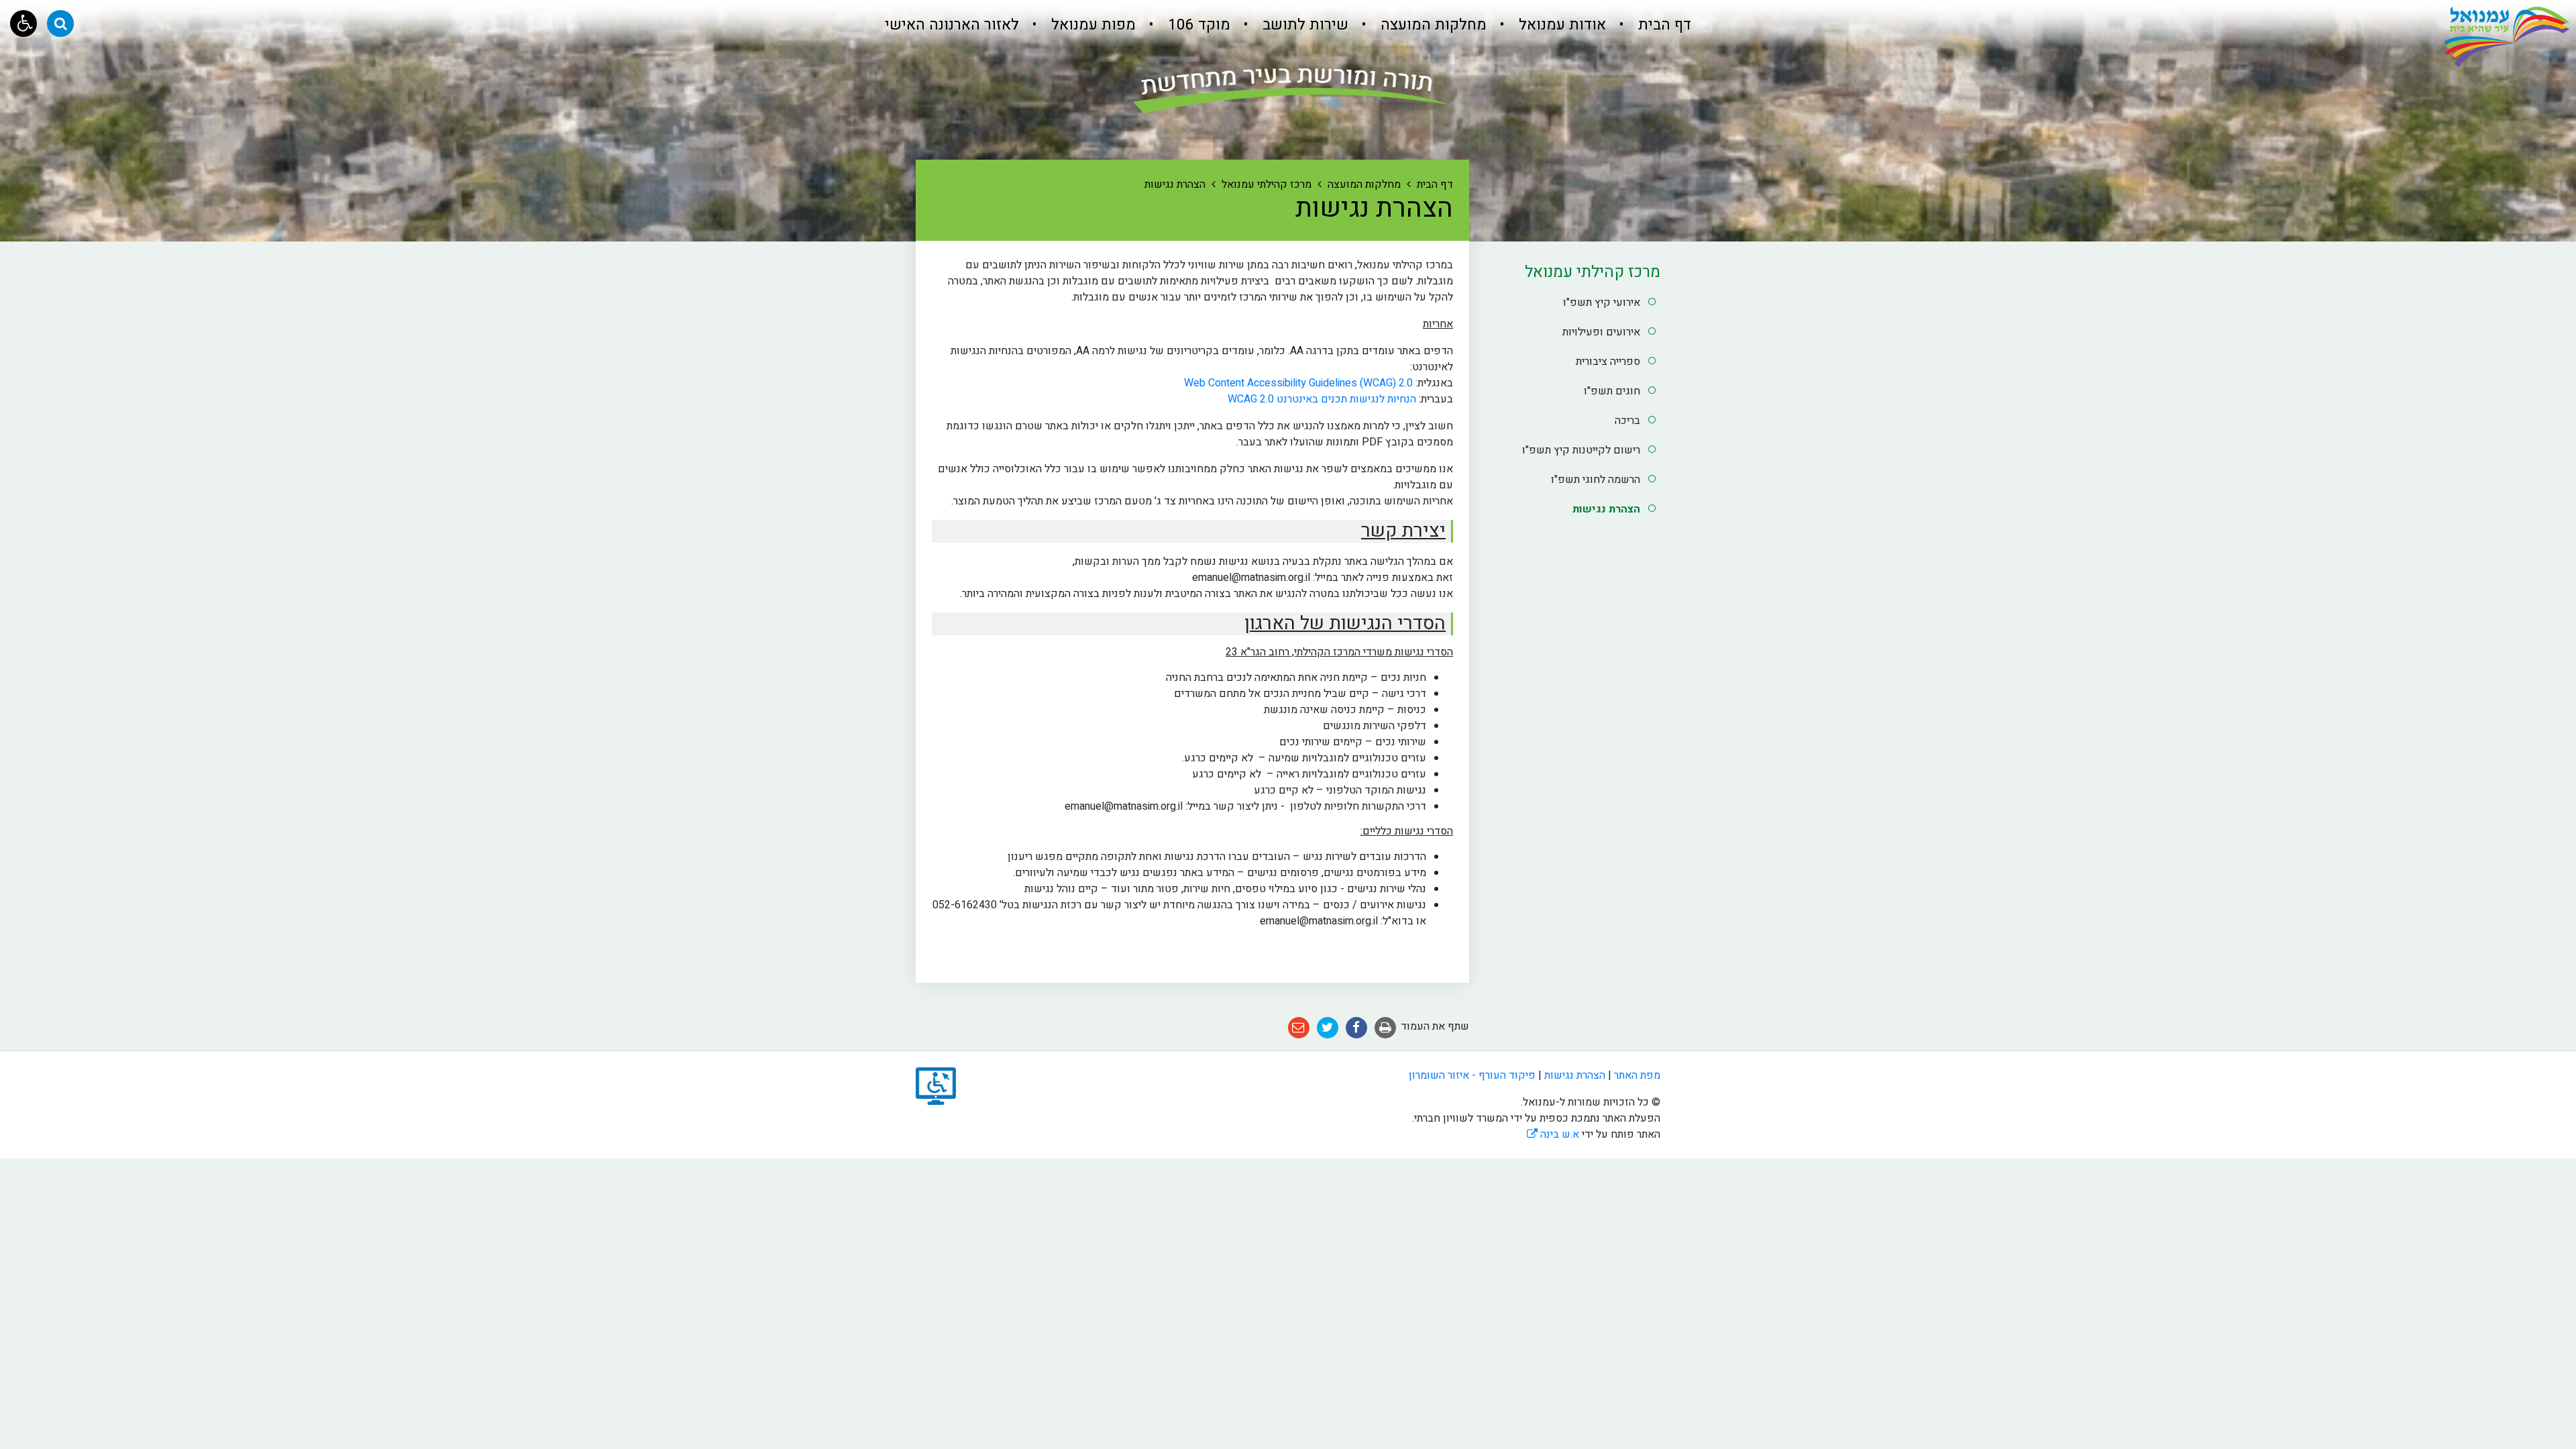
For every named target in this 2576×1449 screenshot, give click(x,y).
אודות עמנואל (1560, 25)
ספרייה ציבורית (1608, 362)
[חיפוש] (60, 23)
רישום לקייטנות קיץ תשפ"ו (1581, 450)
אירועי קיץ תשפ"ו (1602, 303)
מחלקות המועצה (1432, 25)
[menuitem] (1650, 25)
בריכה (1627, 421)
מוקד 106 (1197, 25)
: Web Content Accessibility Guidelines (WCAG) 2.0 (1299, 383)
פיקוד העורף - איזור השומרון (1472, 1075)
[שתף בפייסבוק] (1356, 1027)
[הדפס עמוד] (1385, 1027)
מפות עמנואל (1091, 25)
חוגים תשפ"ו (1612, 391)
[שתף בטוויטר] (1328, 1027)
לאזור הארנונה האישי (952, 25)
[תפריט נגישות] (23, 23)
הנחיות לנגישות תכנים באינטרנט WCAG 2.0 (1319, 399)
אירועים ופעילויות (1601, 332)
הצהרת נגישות (1606, 509)
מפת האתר (1637, 1075)
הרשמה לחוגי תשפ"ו (1596, 480)
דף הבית (1663, 25)
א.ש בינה (1553, 1134)
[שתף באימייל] (1299, 1027)
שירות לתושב (1303, 25)
